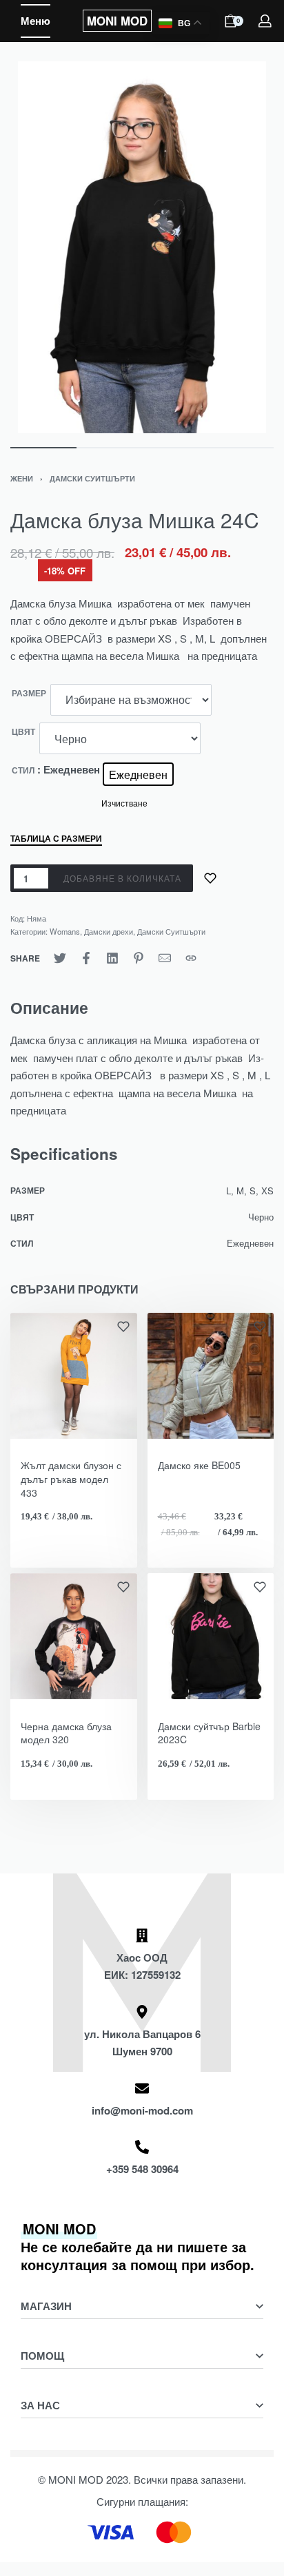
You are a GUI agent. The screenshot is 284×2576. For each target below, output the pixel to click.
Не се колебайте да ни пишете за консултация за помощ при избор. (138, 2246)
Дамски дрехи (109, 931)
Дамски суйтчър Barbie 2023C (209, 1733)
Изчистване (124, 803)
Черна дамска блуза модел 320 (66, 1733)
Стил (23, 771)
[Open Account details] (266, 21)
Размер (29, 694)
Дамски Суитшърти (92, 478)
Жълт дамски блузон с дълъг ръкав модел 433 (71, 1478)
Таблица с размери (56, 839)
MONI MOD (117, 21)
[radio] (138, 774)
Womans (65, 931)
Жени (22, 478)
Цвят (23, 732)
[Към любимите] (210, 878)
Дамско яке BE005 (199, 1465)
